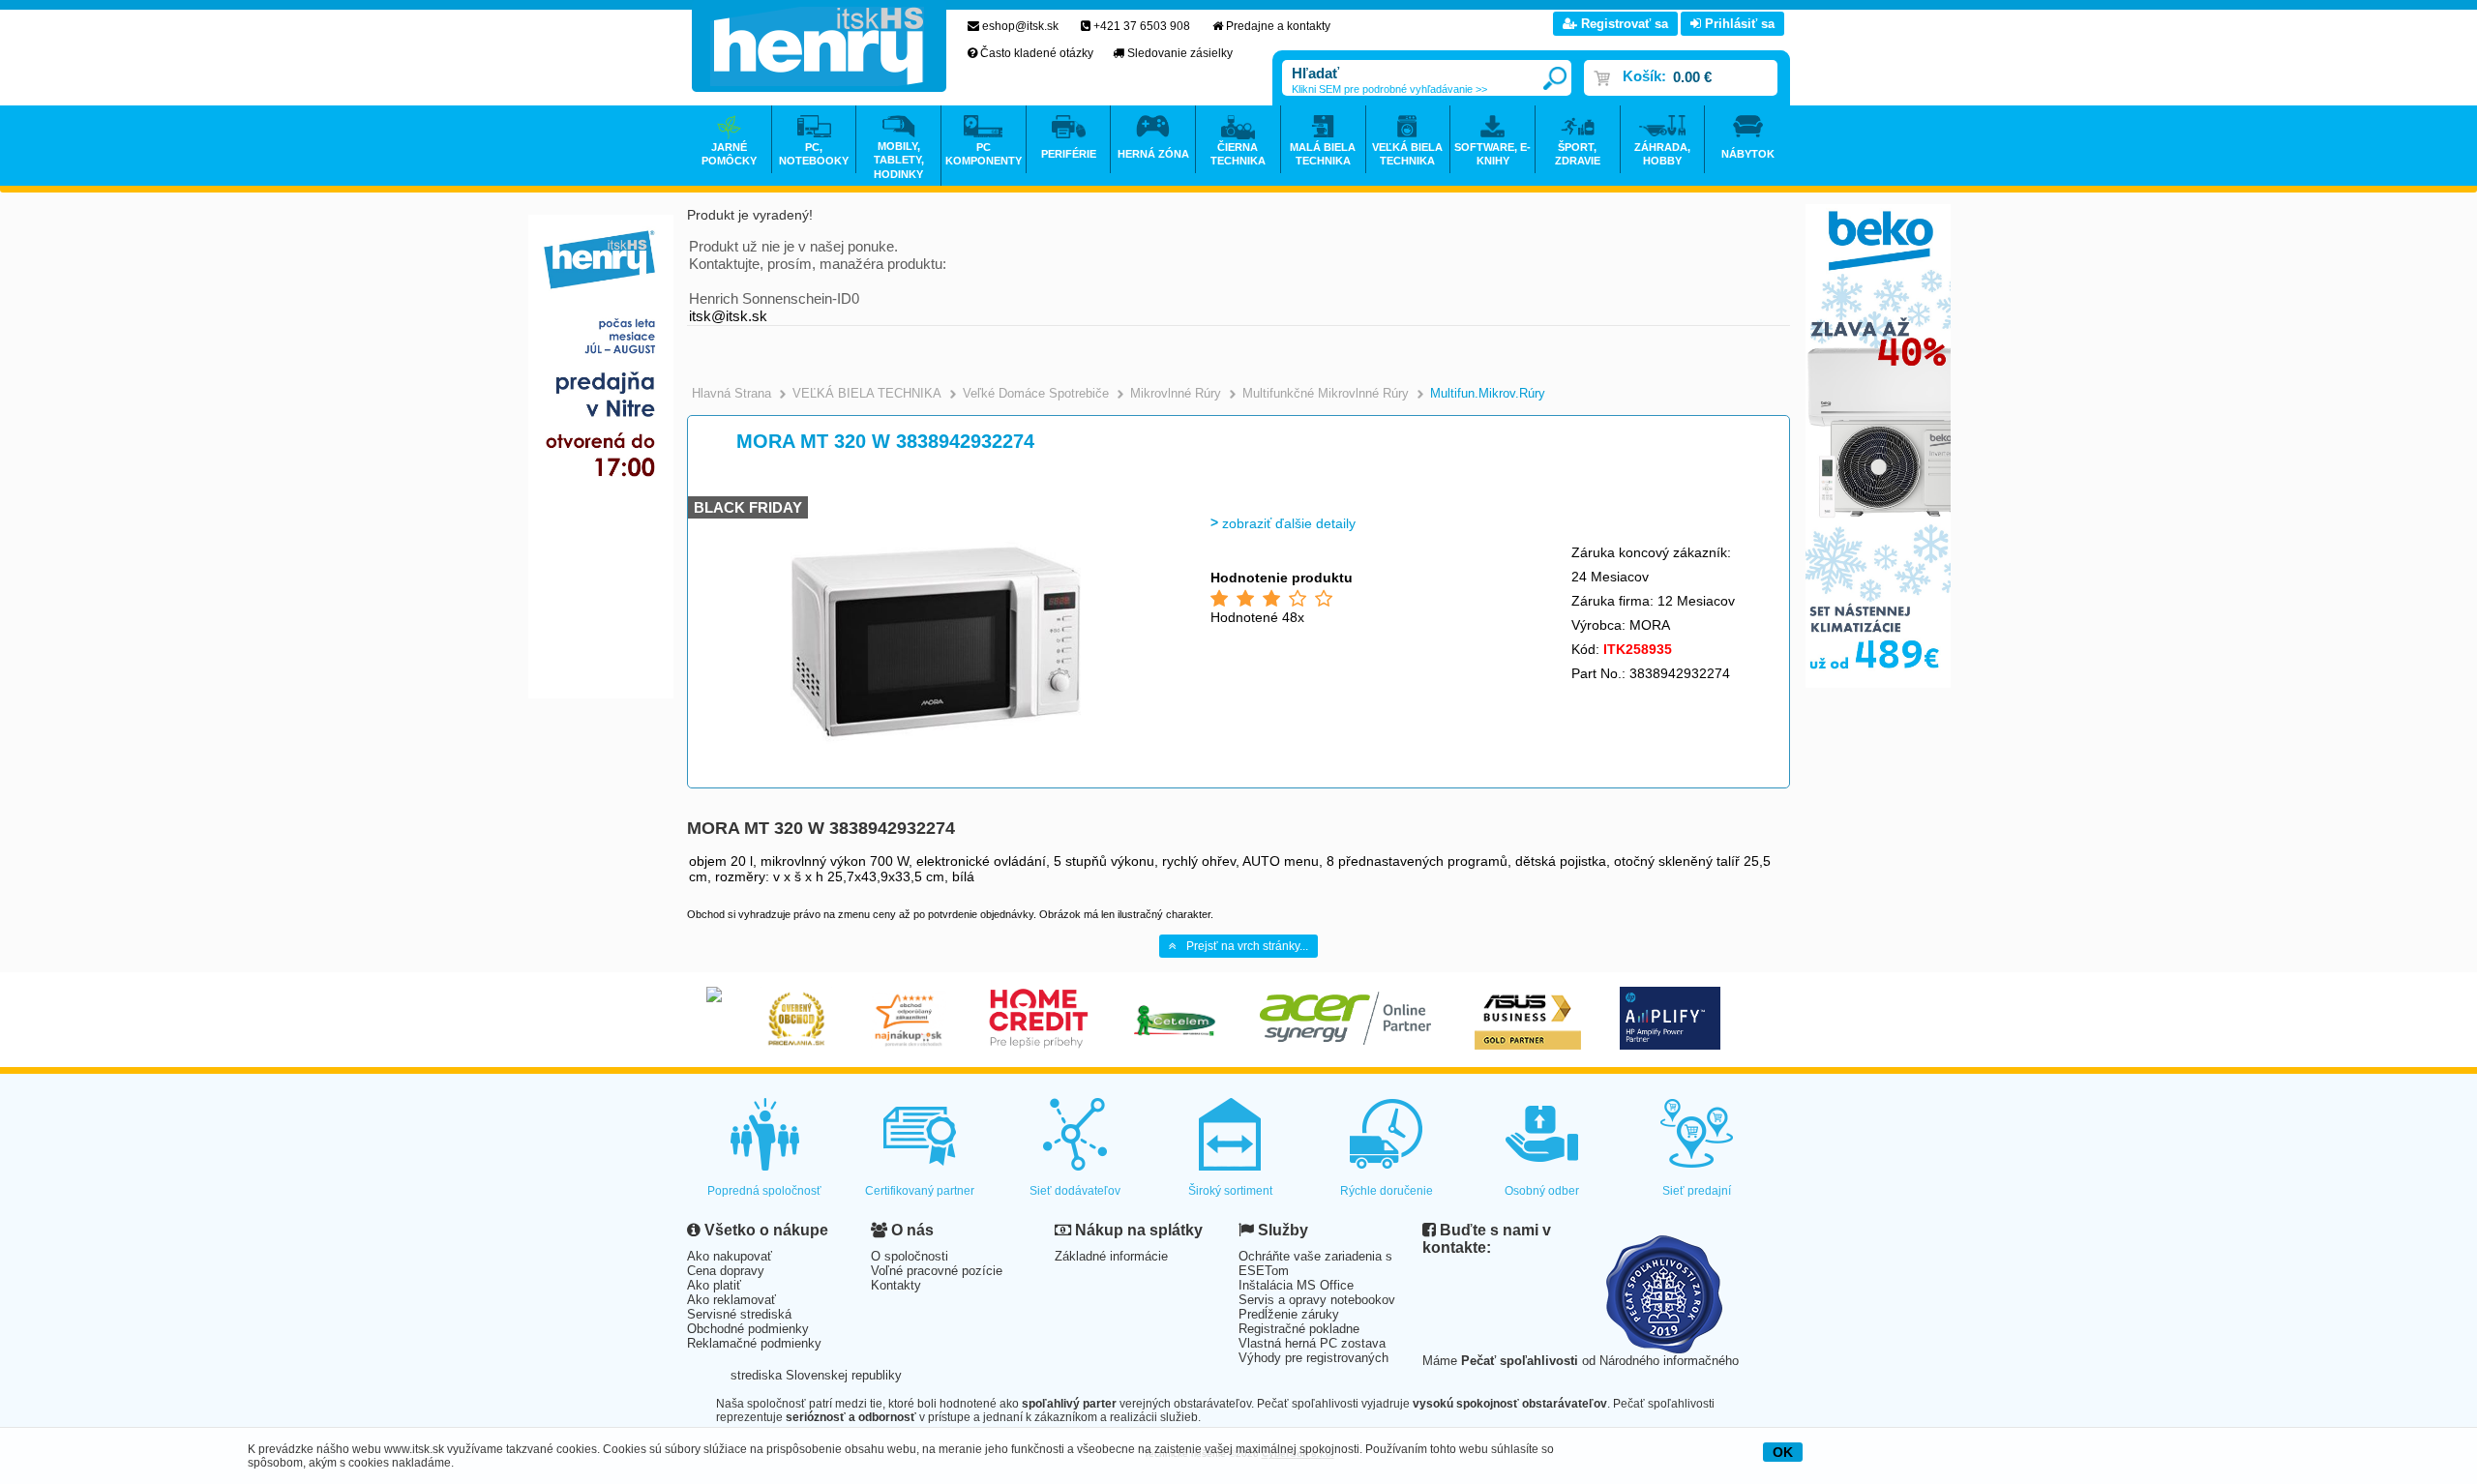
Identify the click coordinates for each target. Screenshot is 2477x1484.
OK (1783, 1452)
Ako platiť (714, 1285)
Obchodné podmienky (748, 1329)
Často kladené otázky (1037, 53)
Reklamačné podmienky (754, 1343)
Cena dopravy (726, 1271)
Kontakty (896, 1285)
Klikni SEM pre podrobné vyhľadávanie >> (1389, 89)
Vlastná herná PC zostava (1312, 1343)
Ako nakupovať (730, 1256)
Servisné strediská (739, 1314)
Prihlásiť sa (1738, 24)
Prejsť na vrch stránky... (1247, 946)
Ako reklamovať (731, 1300)
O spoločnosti (910, 1256)
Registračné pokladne (1299, 1329)
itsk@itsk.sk (728, 316)
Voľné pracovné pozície (937, 1271)
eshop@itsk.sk (1020, 26)
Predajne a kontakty (1278, 26)
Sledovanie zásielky (1180, 53)
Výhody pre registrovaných (1313, 1358)
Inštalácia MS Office (1296, 1285)
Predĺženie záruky (1289, 1314)
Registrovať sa (1623, 24)
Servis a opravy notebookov (1317, 1300)
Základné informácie (1111, 1256)
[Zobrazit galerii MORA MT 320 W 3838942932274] (936, 783)
